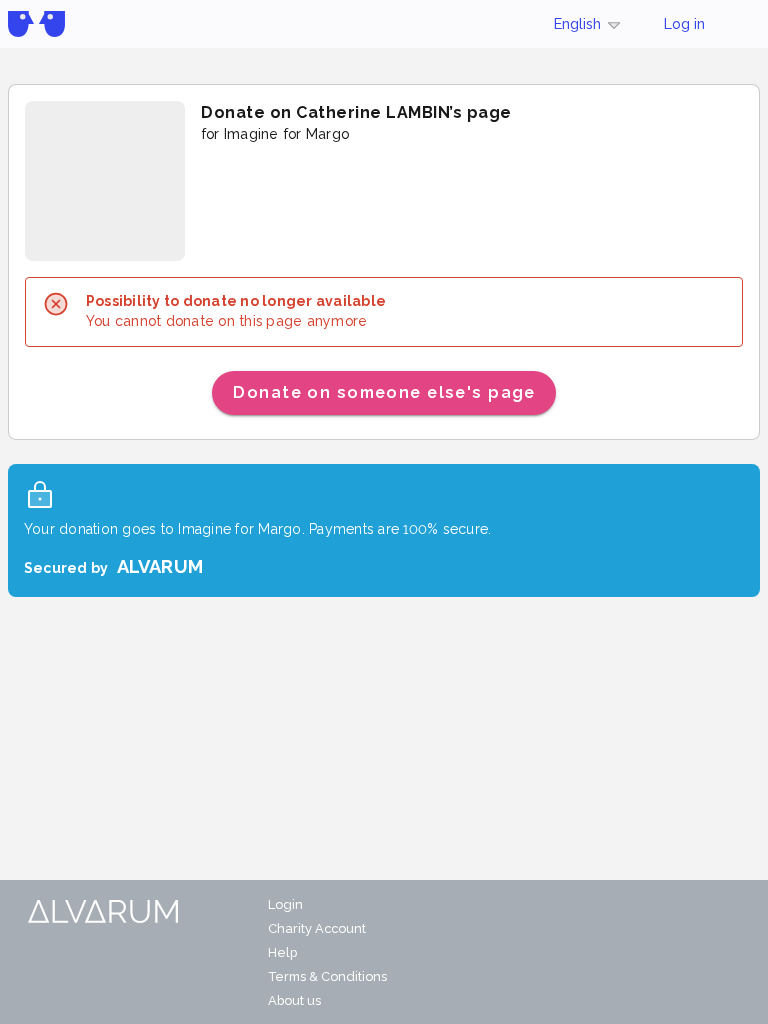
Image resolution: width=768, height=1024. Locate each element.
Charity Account (317, 928)
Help (282, 952)
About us (294, 1000)
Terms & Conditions (327, 976)
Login (285, 904)
